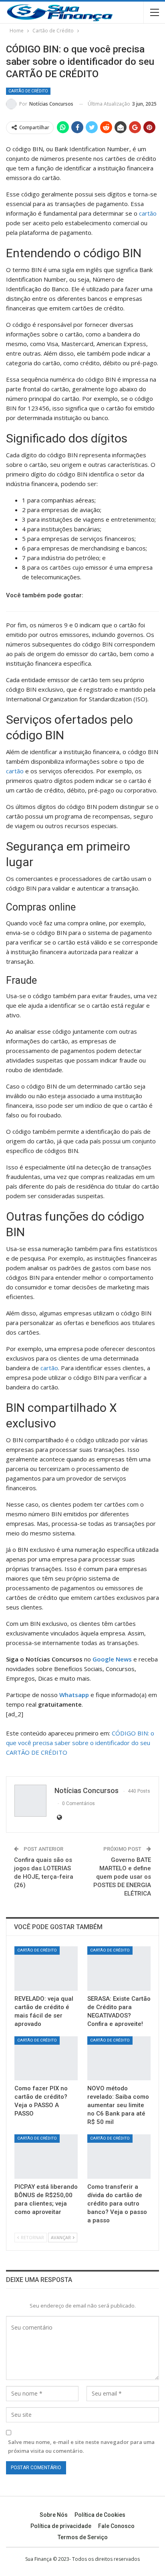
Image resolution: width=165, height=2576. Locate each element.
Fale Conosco (116, 2526)
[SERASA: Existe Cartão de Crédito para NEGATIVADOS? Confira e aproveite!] (119, 1969)
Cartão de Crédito (28, 91)
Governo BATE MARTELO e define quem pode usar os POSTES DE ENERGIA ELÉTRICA (122, 1877)
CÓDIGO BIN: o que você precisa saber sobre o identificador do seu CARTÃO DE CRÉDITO (80, 1743)
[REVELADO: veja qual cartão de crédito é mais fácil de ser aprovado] (46, 1969)
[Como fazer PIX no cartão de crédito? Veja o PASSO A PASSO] (46, 2059)
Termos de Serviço (83, 2537)
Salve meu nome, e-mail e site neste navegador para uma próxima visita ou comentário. (81, 2446)
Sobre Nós (54, 2515)
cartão (148, 213)
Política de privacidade (61, 2526)
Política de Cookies (100, 2515)
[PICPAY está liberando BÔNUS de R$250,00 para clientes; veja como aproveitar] (46, 2157)
